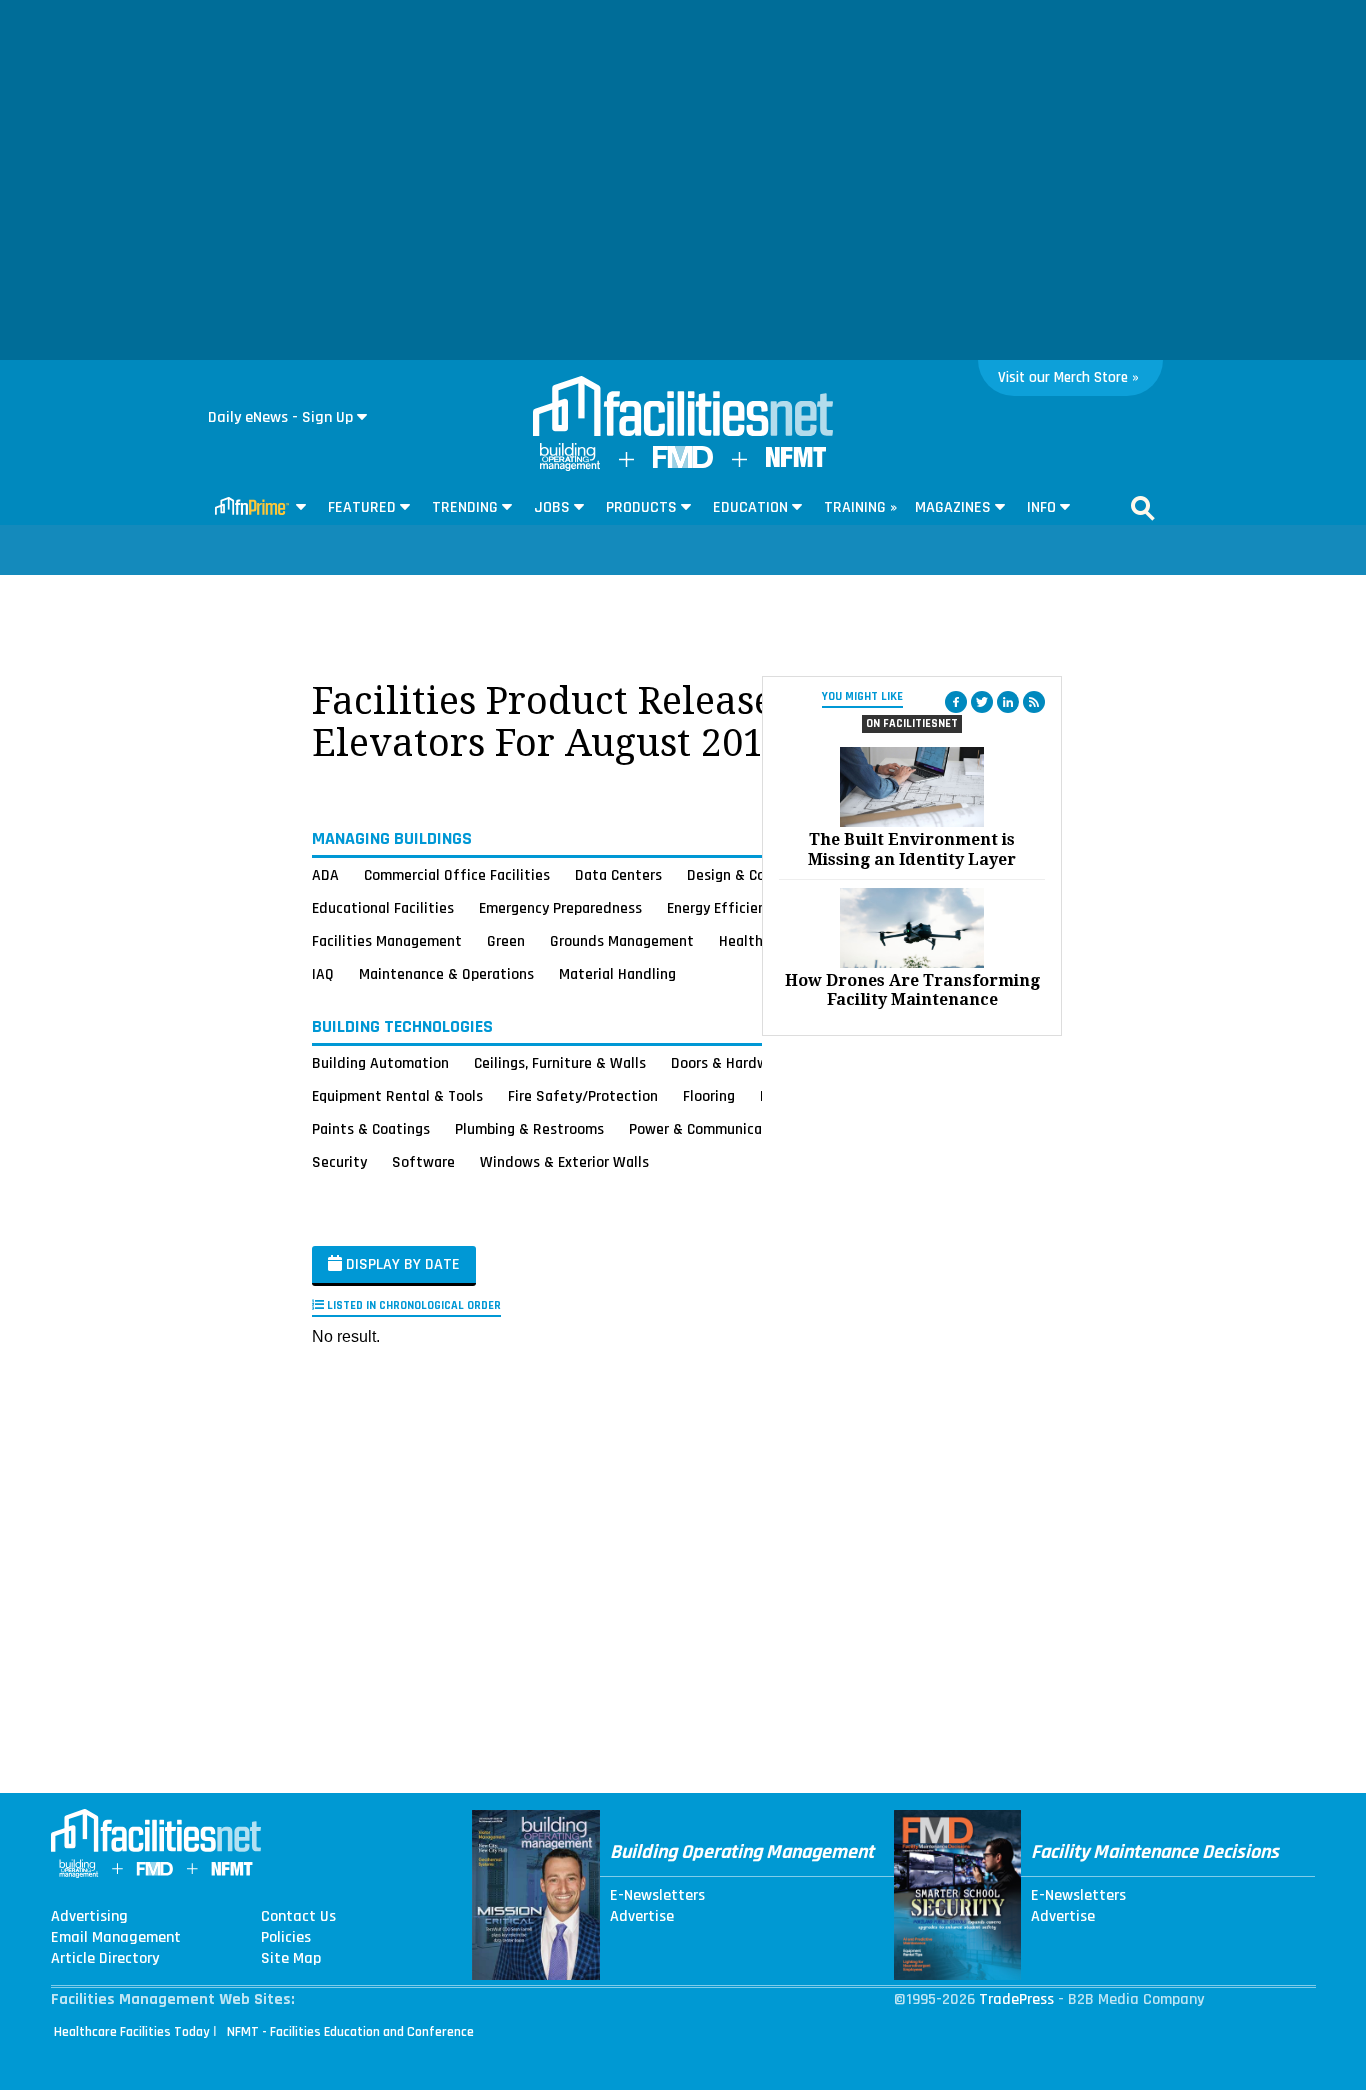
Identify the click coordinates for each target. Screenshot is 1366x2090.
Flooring (709, 1096)
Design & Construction (760, 875)
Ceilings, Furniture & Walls (560, 1063)
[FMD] (683, 463)
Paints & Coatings (371, 1129)
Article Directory (105, 1959)
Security (339, 1162)
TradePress (1016, 1999)
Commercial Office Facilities (457, 875)
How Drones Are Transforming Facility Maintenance (912, 990)
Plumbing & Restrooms (529, 1129)
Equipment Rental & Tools (397, 1096)
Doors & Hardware (730, 1063)
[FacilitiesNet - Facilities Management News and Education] (683, 408)
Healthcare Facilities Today (132, 2032)
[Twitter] (982, 702)
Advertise (642, 1917)
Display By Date (401, 1264)
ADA (325, 875)
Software (423, 1162)
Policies (286, 1938)
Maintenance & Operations (446, 974)
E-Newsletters (657, 1896)
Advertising (89, 1917)
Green (506, 941)
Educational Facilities (383, 908)
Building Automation (380, 1063)
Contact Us (298, 1917)
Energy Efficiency (723, 908)
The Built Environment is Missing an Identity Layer (912, 849)
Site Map (291, 1959)
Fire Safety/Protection (583, 1096)
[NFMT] (796, 462)
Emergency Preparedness (560, 908)
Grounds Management (622, 941)
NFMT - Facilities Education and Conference (350, 2032)
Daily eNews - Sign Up (280, 417)
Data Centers (618, 875)
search (1143, 508)
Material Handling (617, 974)
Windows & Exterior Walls (564, 1162)
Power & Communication (709, 1129)
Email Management (116, 1938)
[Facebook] (956, 702)
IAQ (323, 974)
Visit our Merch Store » (1068, 377)
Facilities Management (387, 941)
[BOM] (570, 466)
